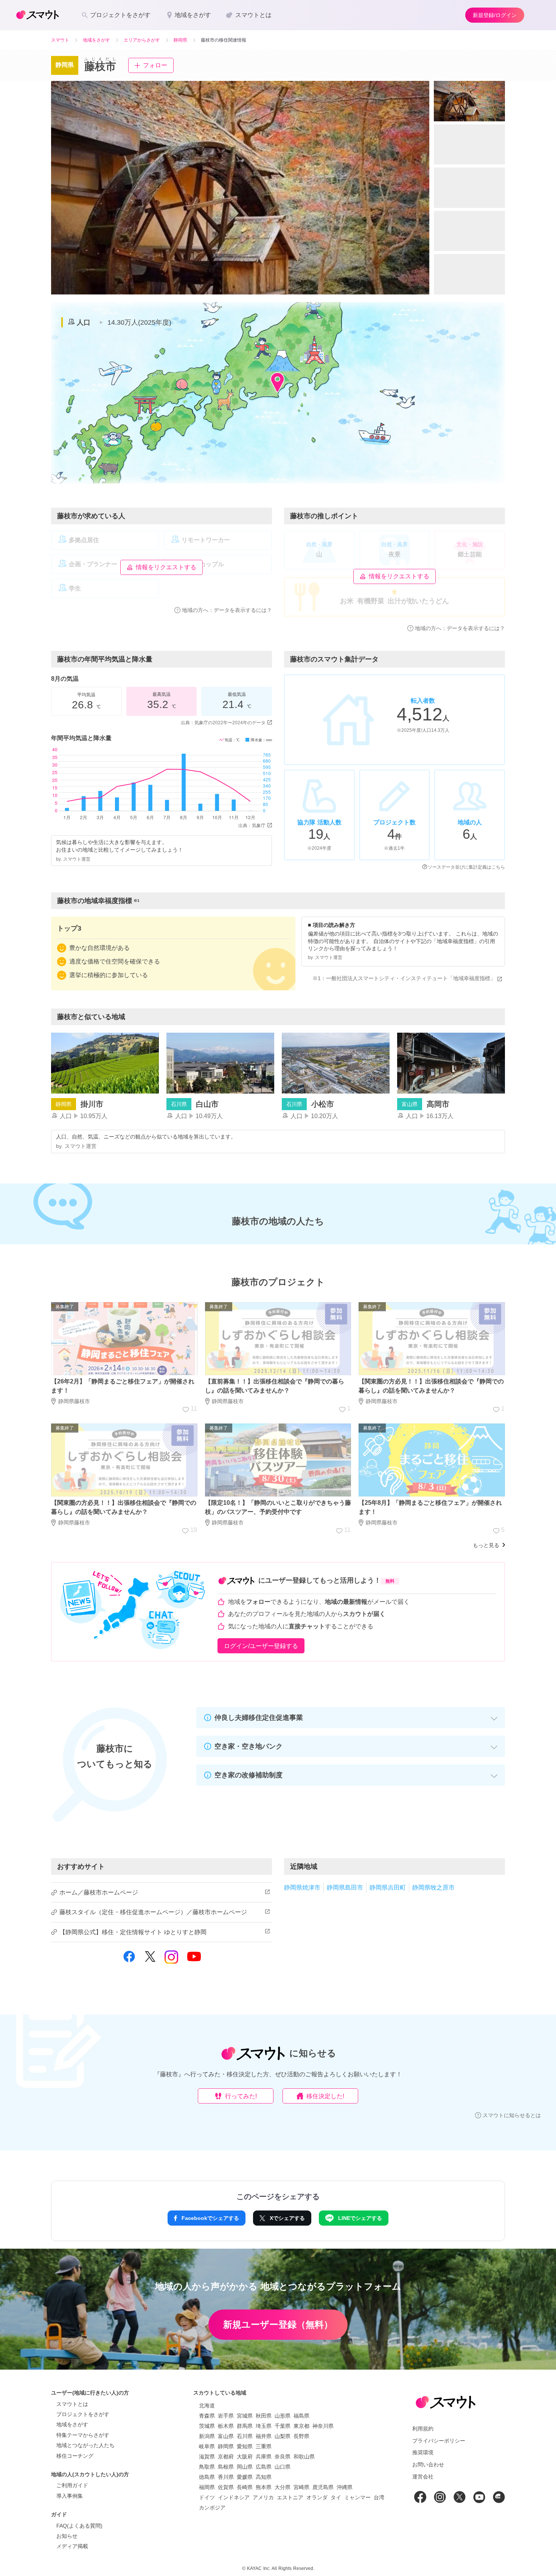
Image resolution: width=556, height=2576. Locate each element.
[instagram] (171, 1960)
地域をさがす (72, 2424)
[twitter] (150, 1960)
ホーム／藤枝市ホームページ (99, 1892)
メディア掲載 (72, 2546)
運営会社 (423, 2477)
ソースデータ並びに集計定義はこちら (466, 867)
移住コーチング (75, 2456)
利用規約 (423, 2429)
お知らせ (67, 2536)
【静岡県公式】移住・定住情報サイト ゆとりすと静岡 (133, 1932)
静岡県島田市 (345, 1887)
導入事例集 (70, 2496)
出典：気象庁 (252, 826)
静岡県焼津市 (302, 1887)
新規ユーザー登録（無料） (278, 2324)
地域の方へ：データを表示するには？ (227, 610)
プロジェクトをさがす (83, 2414)
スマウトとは (72, 2404)
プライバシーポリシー (439, 2441)
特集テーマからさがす (83, 2435)
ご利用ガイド (72, 2485)
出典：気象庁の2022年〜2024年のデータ (223, 723)
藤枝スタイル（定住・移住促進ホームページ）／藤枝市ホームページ (153, 1912)
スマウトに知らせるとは (512, 2115)
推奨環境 (423, 2452)
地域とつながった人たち (85, 2445)
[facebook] (129, 1961)
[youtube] (194, 1961)
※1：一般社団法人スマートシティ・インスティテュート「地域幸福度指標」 (404, 978)
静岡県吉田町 (388, 1887)
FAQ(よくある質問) (79, 2526)
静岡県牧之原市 (433, 1887)
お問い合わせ (428, 2464)
